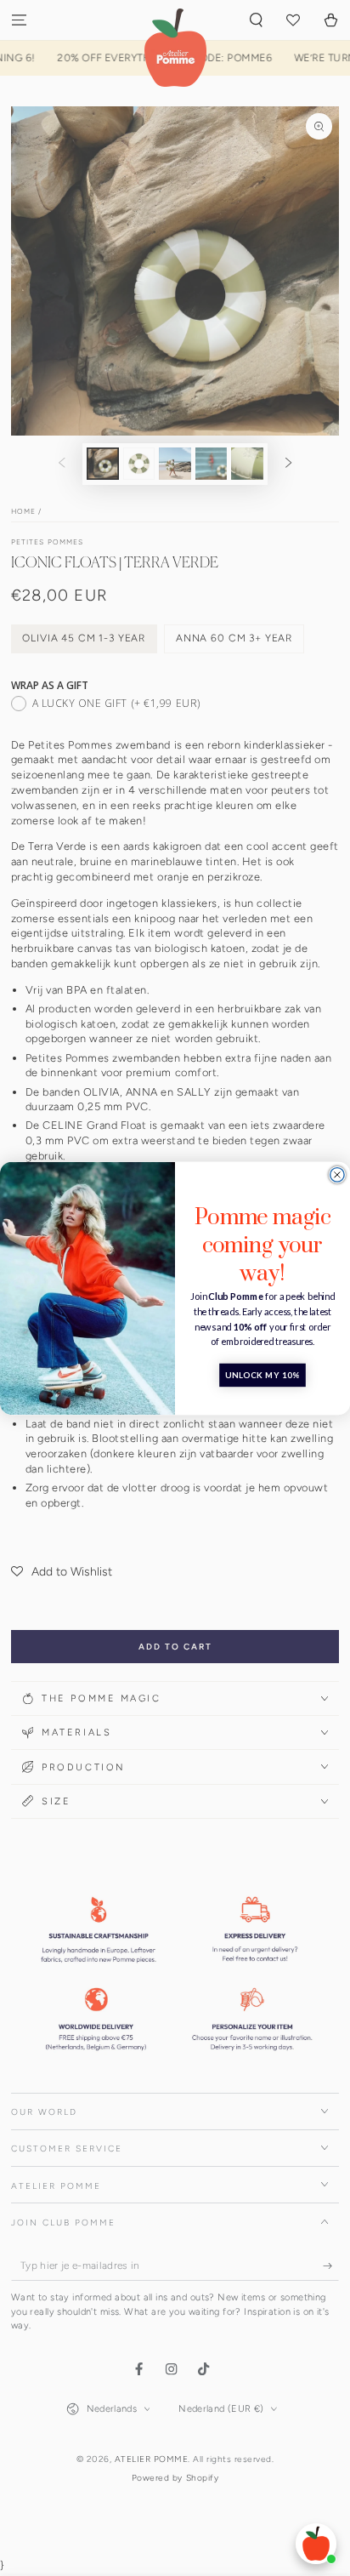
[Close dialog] (337, 1174)
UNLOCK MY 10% (262, 1375)
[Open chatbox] (316, 2544)
